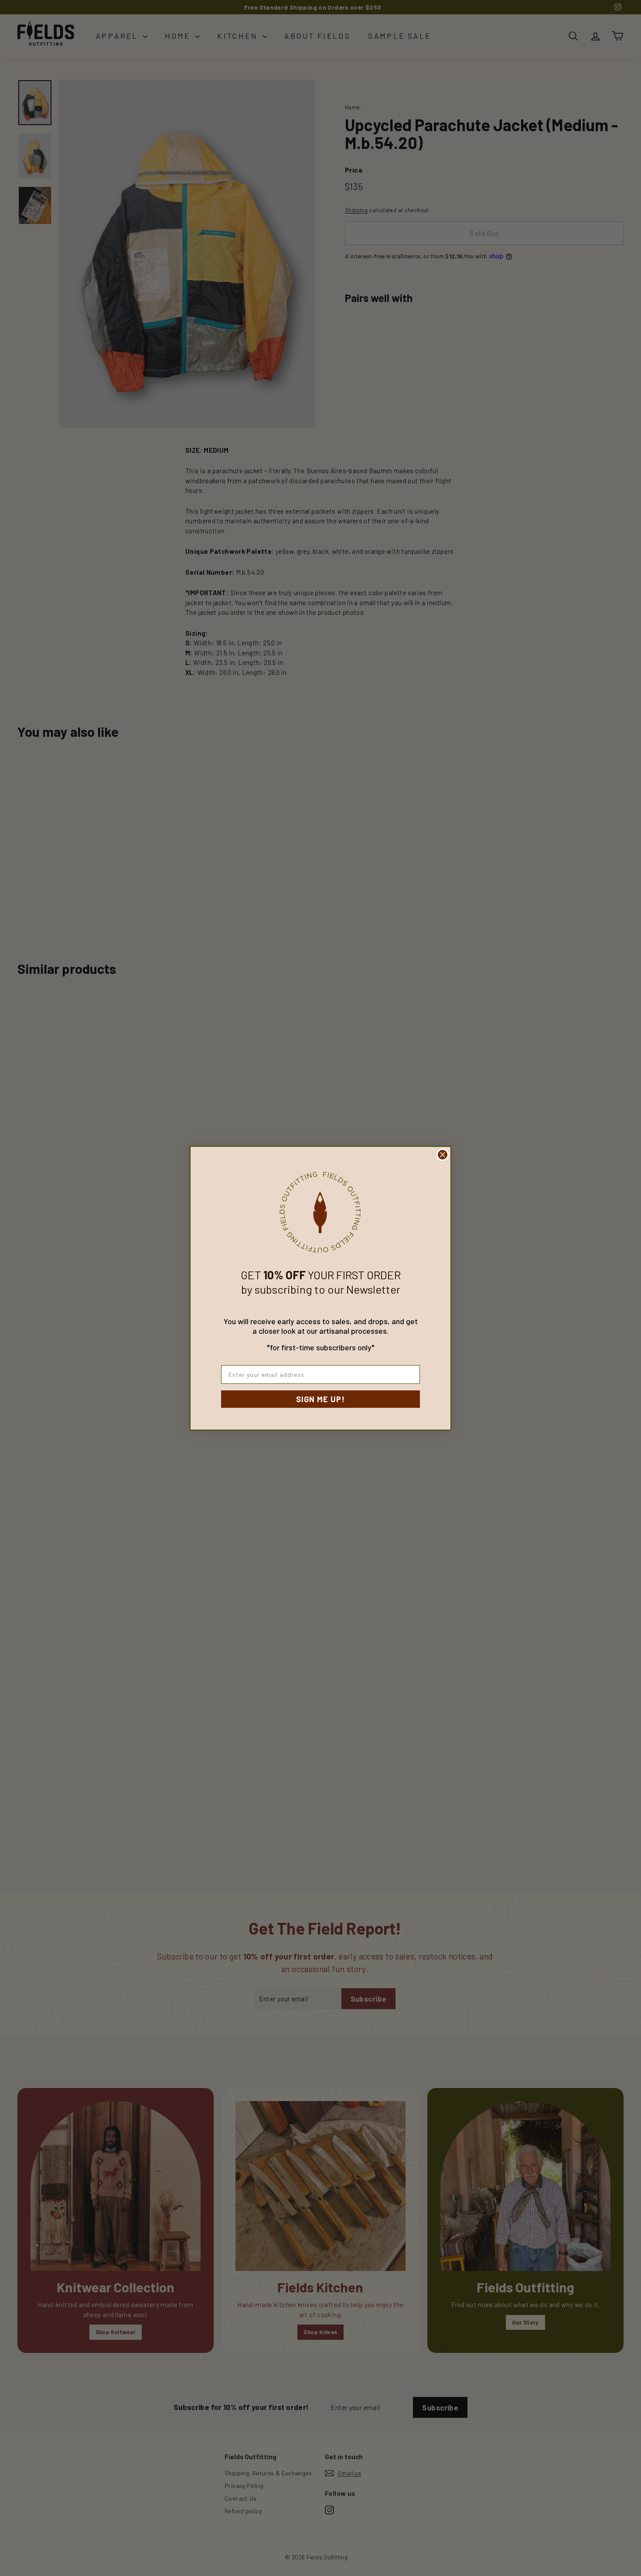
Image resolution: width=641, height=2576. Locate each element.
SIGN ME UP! (320, 1399)
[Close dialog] (443, 1155)
